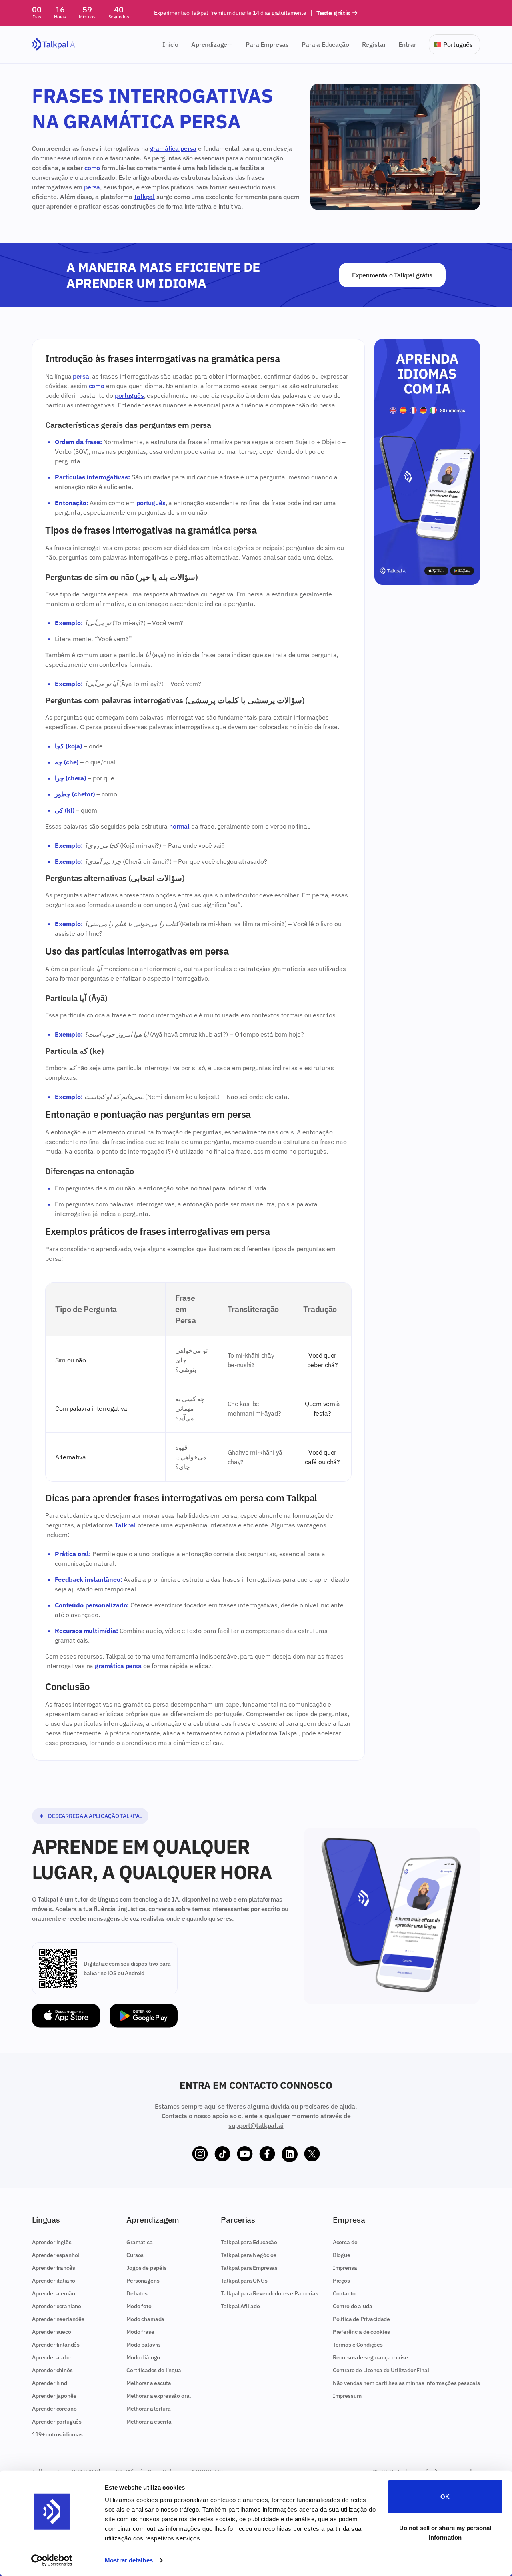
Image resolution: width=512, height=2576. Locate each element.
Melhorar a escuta (149, 2383)
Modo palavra (143, 2345)
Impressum (347, 2396)
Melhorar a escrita (149, 2422)
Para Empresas (267, 44)
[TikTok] (222, 2154)
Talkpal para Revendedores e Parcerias (269, 2293)
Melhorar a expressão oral (159, 2396)
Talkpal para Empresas (249, 2268)
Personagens (143, 2281)
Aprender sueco (52, 2332)
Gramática (140, 2242)
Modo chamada (145, 2319)
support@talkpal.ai (256, 2125)
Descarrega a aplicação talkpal (95, 1816)
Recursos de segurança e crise (370, 2357)
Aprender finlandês (56, 2345)
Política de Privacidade (361, 2319)
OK (445, 2497)
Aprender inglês (52, 2242)
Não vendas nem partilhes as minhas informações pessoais (406, 2383)
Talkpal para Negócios (249, 2255)
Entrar (407, 44)
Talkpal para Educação (249, 2242)
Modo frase (140, 2332)
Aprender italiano (54, 2281)
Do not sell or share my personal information (445, 2532)
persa (92, 187)
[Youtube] (245, 2154)
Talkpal (144, 197)
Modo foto (139, 2306)
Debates (137, 2293)
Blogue (342, 2255)
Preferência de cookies (361, 2332)
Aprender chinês (52, 2370)
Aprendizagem (212, 44)
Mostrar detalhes (129, 2560)
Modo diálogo (143, 2357)
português (129, 395)
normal (179, 826)
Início (170, 44)
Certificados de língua (154, 2370)
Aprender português (57, 2422)
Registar (374, 44)
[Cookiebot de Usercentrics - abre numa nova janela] (52, 2560)
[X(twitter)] (312, 2154)
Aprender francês (53, 2268)
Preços (341, 2281)
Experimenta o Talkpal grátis (392, 275)
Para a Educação (325, 44)
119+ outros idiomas (57, 2434)
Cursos (135, 2255)
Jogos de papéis (147, 2268)
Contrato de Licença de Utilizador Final (381, 2370)
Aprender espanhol (56, 2255)
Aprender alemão (54, 2293)
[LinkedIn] (290, 2154)
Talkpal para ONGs (244, 2281)
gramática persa (173, 148)
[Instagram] (200, 2154)
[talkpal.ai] (54, 45)
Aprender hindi (50, 2383)
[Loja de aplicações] (66, 2016)
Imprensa (345, 2268)
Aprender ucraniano (57, 2306)
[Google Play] (144, 2016)
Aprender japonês (54, 2396)
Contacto (344, 2293)
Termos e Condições (358, 2345)
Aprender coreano (54, 2409)
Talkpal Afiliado (240, 2306)
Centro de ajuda (353, 2306)
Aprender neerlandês (58, 2319)
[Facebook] (267, 2154)
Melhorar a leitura (148, 2409)
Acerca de (345, 2242)
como (92, 168)
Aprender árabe (51, 2357)
